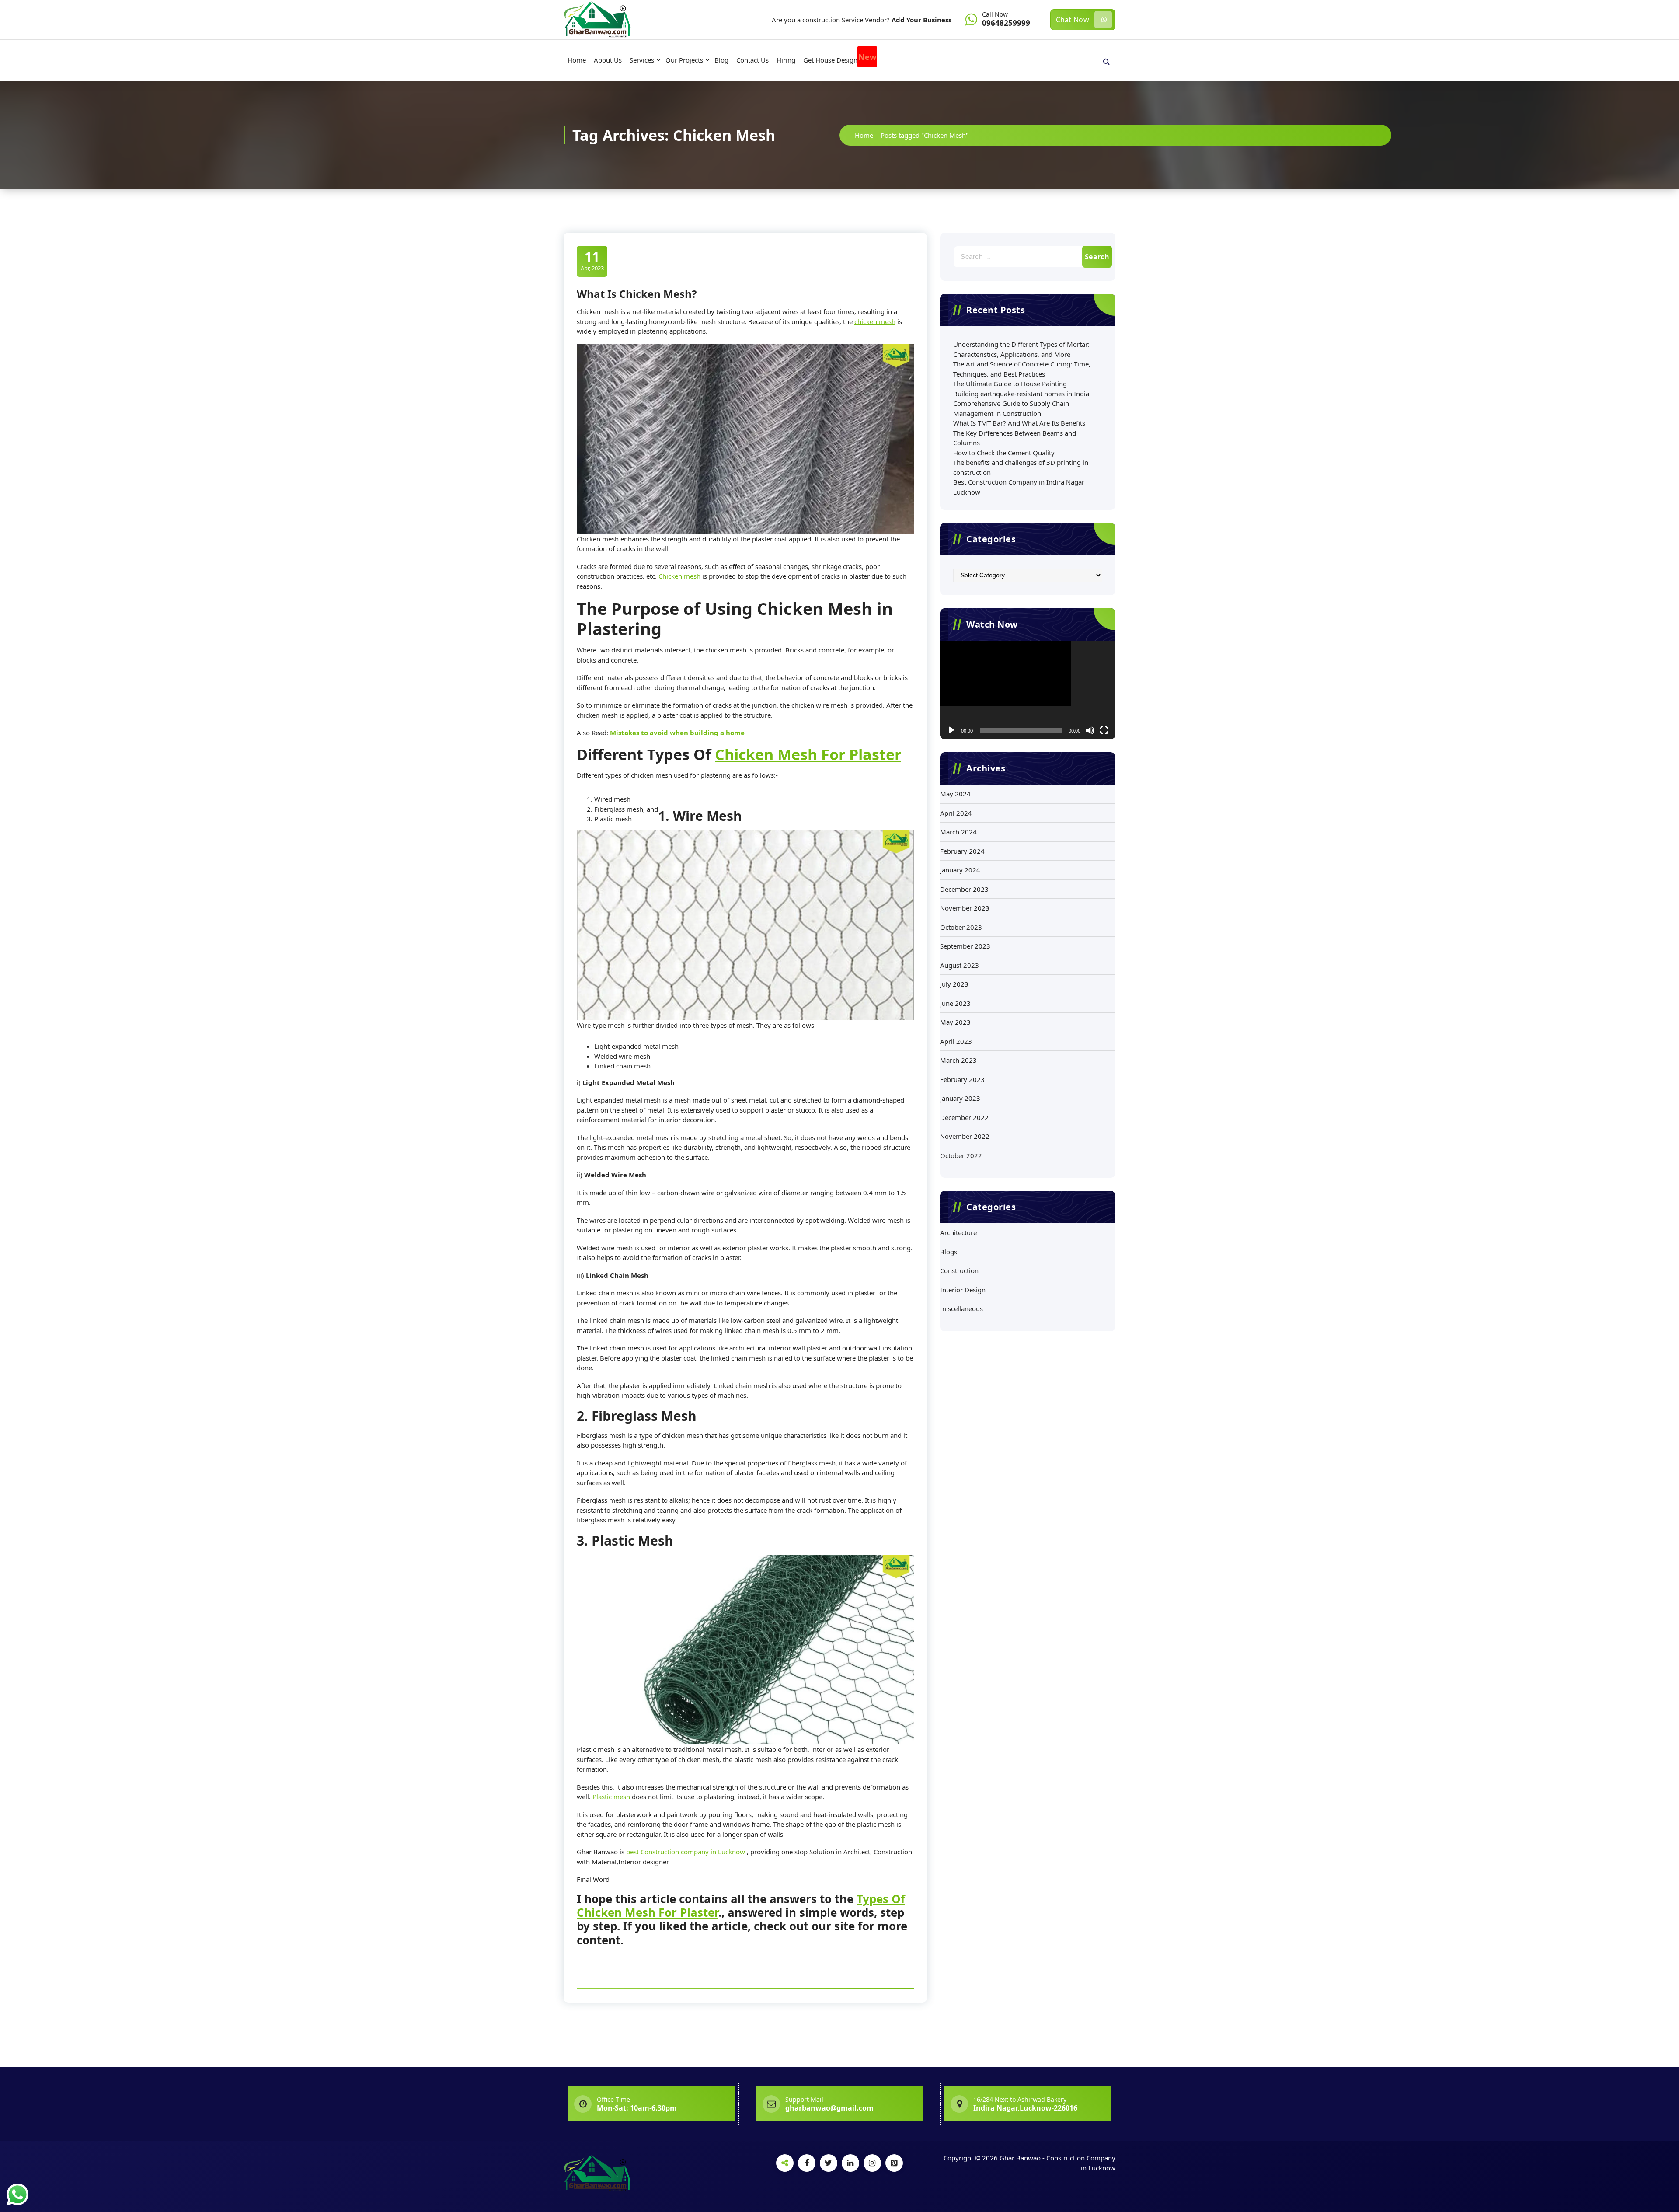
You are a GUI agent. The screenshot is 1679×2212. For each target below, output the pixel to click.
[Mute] (1090, 730)
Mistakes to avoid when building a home (677, 733)
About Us (608, 60)
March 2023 (958, 1060)
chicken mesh (875, 321)
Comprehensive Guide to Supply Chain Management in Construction (1011, 408)
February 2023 (962, 1079)
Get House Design (840, 58)
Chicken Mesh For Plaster (808, 754)
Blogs (949, 1252)
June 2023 (955, 1003)
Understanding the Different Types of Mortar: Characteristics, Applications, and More (1021, 349)
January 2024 (960, 870)
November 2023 (965, 908)
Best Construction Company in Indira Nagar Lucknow (1019, 487)
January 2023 (960, 1098)
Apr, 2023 (592, 260)
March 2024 (958, 832)
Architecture (958, 1232)
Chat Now (1073, 20)
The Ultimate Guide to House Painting (1010, 384)
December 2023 (964, 889)
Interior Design (963, 1290)
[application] (1028, 690)
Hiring (786, 60)
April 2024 (956, 813)
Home (577, 60)
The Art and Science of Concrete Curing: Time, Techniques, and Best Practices (1022, 369)
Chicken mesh (679, 576)
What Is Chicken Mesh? (637, 294)
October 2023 (961, 927)
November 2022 (965, 1136)
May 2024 (955, 794)
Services (642, 60)
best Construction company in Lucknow (686, 1852)
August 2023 (960, 965)
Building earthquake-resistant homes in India (1021, 394)
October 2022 (961, 1155)
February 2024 (962, 851)
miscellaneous (961, 1308)
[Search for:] (1028, 257)
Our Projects (684, 60)
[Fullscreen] (1104, 730)
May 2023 (955, 1022)
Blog (721, 60)
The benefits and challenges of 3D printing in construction (1021, 467)
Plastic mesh (611, 1797)
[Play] (951, 730)
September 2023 (965, 946)
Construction (959, 1270)
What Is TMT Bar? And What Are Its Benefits (1019, 423)
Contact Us (752, 60)
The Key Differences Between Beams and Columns (1015, 438)
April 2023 (956, 1041)
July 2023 (954, 984)
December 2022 (964, 1117)
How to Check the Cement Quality (1004, 453)
